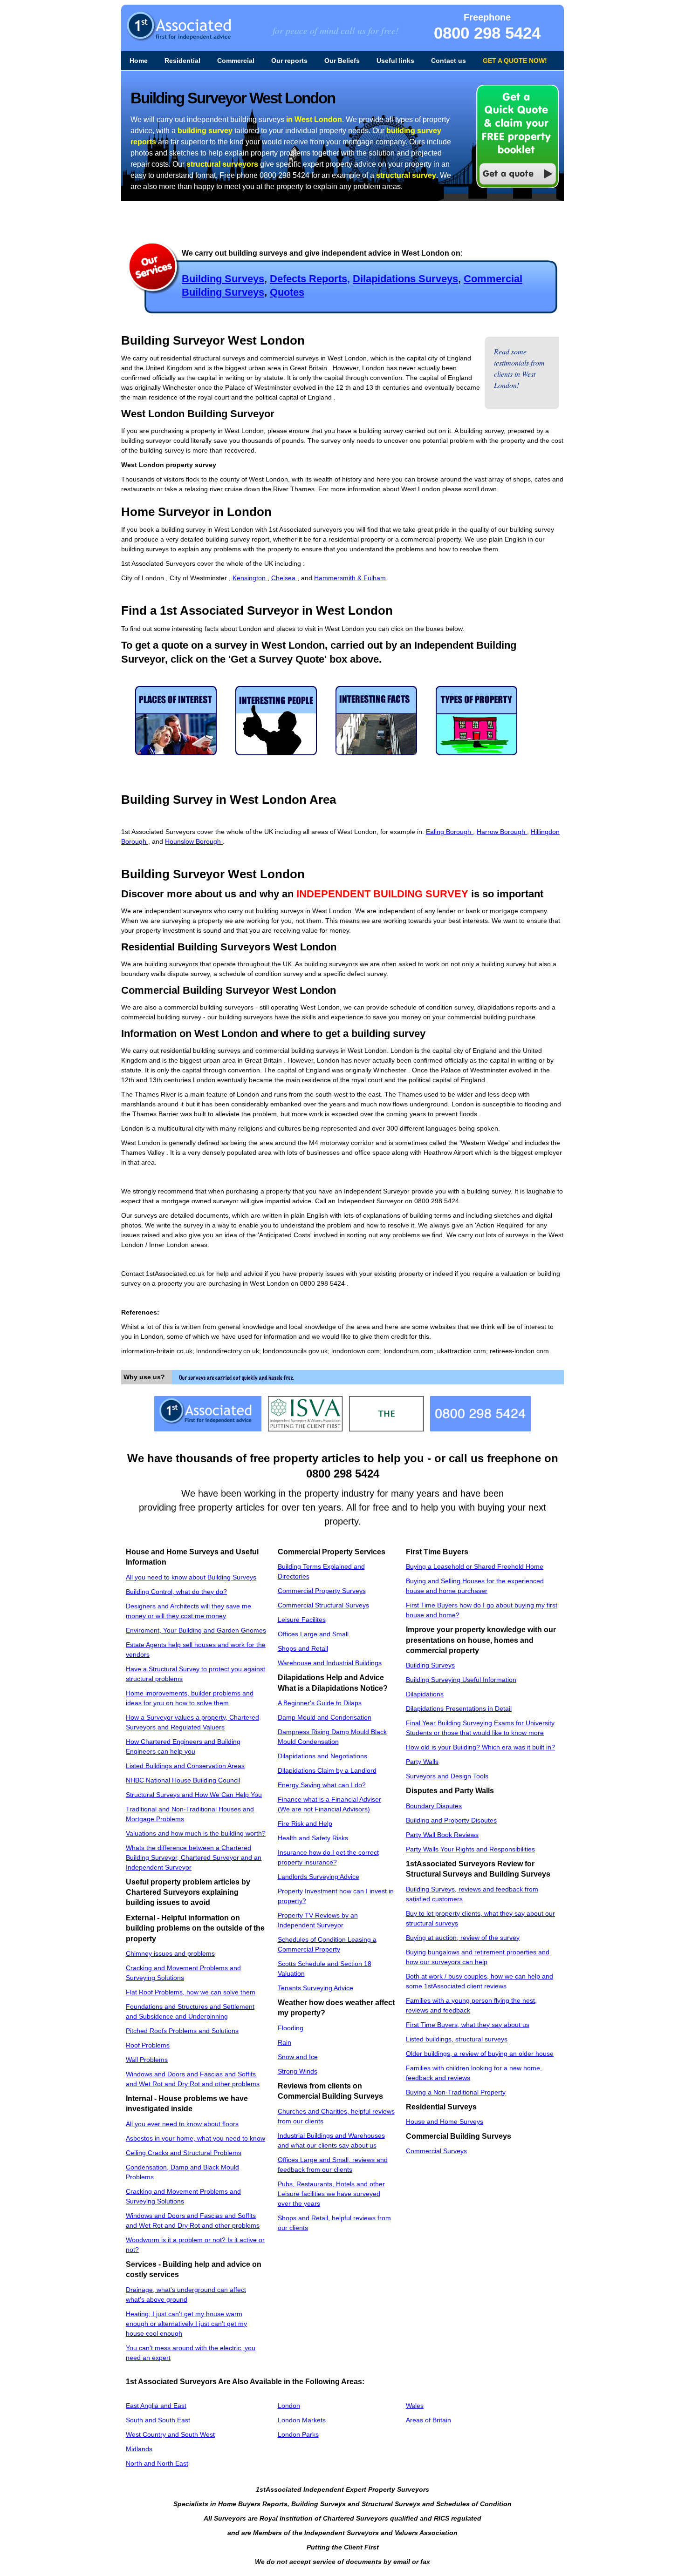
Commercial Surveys (436, 2151)
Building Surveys (223, 279)
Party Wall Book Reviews (442, 1835)
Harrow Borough (502, 832)
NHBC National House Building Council (183, 1780)
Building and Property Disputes (451, 1820)
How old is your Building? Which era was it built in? (480, 1747)
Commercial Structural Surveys (323, 1605)
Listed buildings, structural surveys (457, 2039)
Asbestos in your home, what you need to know (195, 2138)
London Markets (302, 2420)
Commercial (236, 61)
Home (139, 61)
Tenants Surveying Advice (315, 1988)
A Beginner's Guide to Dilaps (320, 1703)
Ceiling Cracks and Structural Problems (184, 2153)
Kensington (250, 578)
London (289, 2406)
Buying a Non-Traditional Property (456, 2092)
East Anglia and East (156, 2406)
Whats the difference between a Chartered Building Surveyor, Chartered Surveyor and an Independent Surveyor (194, 1857)
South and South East (158, 2420)
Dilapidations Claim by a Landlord (327, 1770)
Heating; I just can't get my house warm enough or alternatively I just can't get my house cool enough (186, 2324)
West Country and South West (170, 2434)
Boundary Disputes (434, 1806)
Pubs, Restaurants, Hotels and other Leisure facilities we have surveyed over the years (331, 2194)
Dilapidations (425, 1694)
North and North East (157, 2463)
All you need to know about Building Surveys (191, 1577)
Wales (415, 2406)
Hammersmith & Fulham (350, 578)
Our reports (289, 61)
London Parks (298, 2434)
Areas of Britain (428, 2420)
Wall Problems (147, 2060)
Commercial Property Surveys (322, 1591)
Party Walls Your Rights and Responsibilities (470, 1849)
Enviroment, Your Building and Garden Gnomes (196, 1630)
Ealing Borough (449, 832)
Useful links (395, 61)
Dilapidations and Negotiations (322, 1756)
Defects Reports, (310, 279)
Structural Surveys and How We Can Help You (194, 1795)
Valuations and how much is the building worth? (196, 1833)
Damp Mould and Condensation (325, 1717)
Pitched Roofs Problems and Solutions (182, 2031)
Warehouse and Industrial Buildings (330, 1663)
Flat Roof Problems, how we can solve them (191, 1992)
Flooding (291, 2028)
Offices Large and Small (313, 1634)
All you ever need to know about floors (182, 2124)
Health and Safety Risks (313, 1838)
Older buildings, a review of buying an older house (480, 2054)
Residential (182, 61)
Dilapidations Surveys (405, 279)
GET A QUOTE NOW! (515, 61)
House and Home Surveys (445, 2122)
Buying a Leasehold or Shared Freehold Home (475, 1566)
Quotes (287, 292)
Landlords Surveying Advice (319, 1877)
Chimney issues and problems (170, 1953)
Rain (284, 2042)
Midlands (139, 2449)
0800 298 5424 (487, 33)
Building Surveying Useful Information (461, 1680)
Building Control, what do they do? (176, 1592)
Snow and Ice (298, 2057)
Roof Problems (148, 2045)
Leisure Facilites (302, 1620)
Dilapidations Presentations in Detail (459, 1708)
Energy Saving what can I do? (322, 1785)
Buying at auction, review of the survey (463, 1938)
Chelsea (284, 578)
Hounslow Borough (194, 841)
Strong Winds (298, 2071)
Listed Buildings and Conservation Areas (185, 1766)
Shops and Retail (303, 1648)
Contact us (449, 61)
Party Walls (422, 1762)
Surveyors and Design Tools (447, 1776)
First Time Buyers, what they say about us (468, 2025)
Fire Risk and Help (305, 1824)
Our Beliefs (342, 61)
